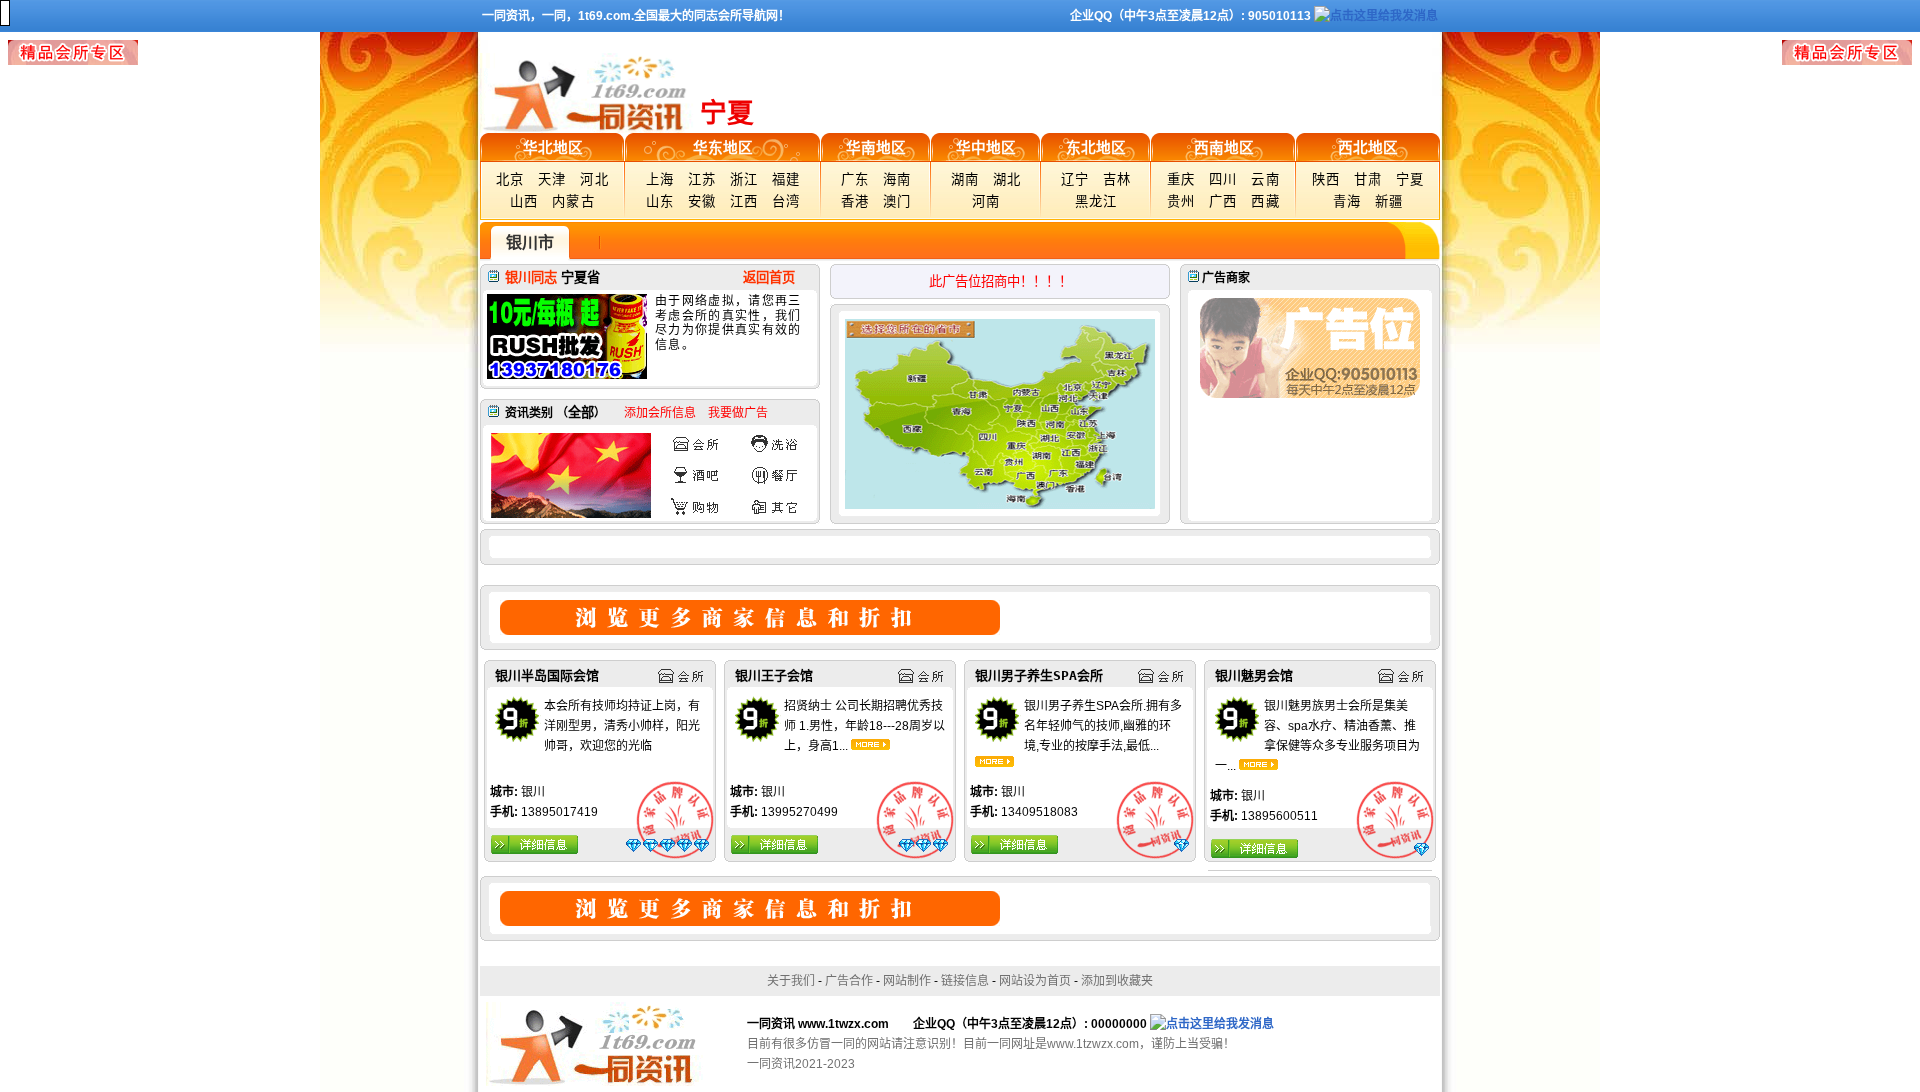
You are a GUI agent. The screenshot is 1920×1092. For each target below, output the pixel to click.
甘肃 (1368, 179)
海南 (897, 179)
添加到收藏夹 (1117, 981)
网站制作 (907, 981)
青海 (1347, 201)
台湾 (786, 201)
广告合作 (849, 981)
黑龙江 (1096, 201)
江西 (744, 201)
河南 (986, 201)
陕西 (1326, 179)
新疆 (1389, 201)
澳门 (897, 201)
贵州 (1181, 201)
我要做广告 (738, 413)
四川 (1223, 179)
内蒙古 (573, 201)
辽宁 (1075, 179)
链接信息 (965, 981)
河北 (594, 179)
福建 (786, 179)
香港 (855, 201)
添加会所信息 (660, 413)
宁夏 (1410, 179)
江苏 (702, 179)
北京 (510, 179)
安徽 (702, 201)
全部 (581, 412)
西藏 (1265, 201)
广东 (855, 179)
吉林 (1117, 179)
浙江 (744, 179)
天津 (552, 179)
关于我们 (791, 981)
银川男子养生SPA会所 (1039, 675)
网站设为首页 (1035, 981)
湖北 (1007, 179)
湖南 (965, 179)
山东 (660, 201)
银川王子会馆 (774, 675)
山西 (524, 201)
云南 (1265, 179)
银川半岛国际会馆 (547, 675)
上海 (660, 179)
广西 (1223, 201)
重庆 (1181, 179)
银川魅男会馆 (1254, 675)
